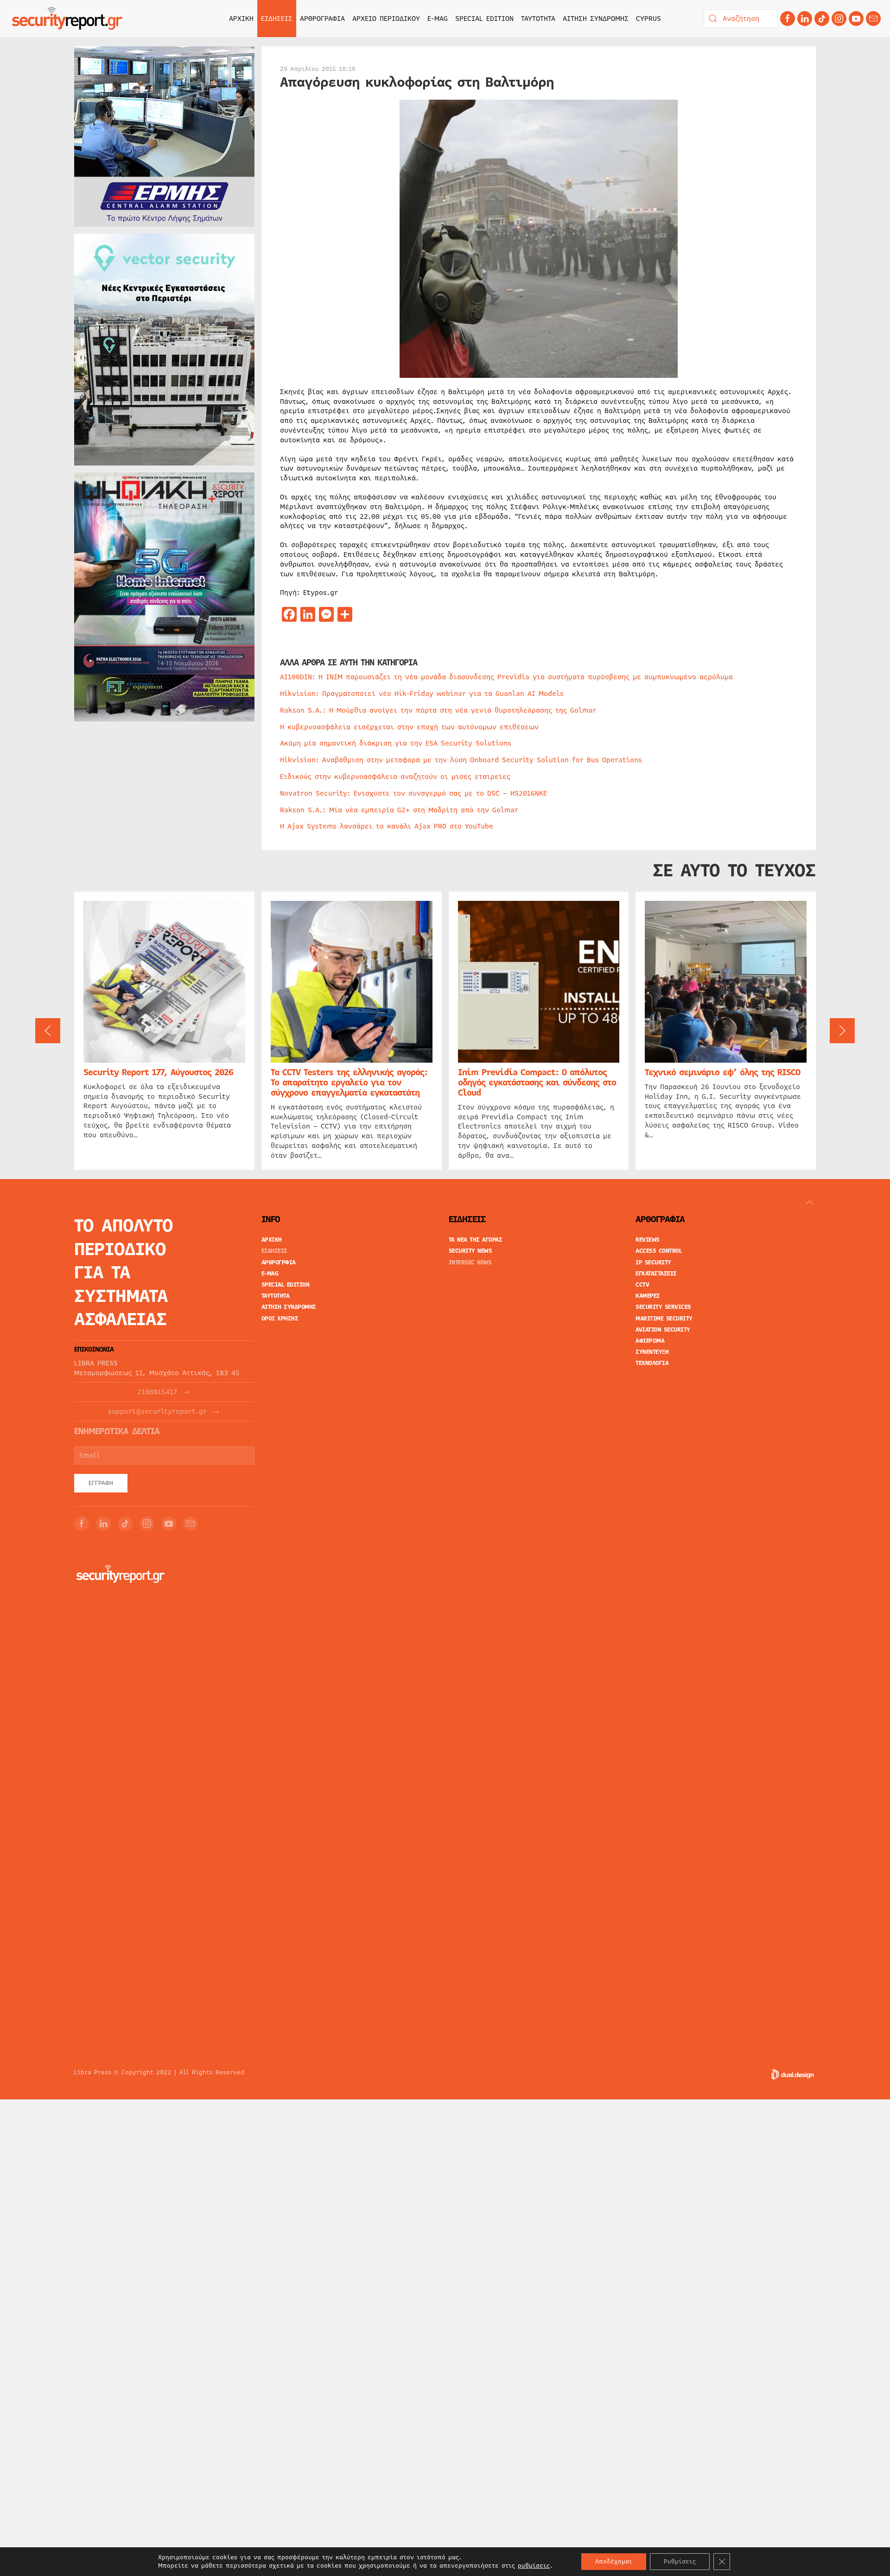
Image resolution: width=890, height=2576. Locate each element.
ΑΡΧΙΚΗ (241, 19)
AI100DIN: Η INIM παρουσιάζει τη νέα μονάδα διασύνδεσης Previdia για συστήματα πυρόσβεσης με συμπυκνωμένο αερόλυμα (506, 677)
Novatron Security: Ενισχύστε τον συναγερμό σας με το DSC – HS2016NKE (413, 793)
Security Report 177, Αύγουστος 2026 (158, 1072)
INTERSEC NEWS (470, 1262)
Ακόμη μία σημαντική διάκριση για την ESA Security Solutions (396, 743)
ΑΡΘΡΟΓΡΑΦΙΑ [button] (322, 19)
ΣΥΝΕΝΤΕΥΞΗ (652, 1352)
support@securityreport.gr (157, 1412)
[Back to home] (67, 19)
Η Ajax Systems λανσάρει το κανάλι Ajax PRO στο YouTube (387, 826)
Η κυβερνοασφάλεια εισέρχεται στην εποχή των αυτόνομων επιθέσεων (409, 727)
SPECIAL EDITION (484, 19)
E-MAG (438, 19)
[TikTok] (822, 19)
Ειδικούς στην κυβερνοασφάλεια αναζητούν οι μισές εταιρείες (395, 777)
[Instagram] (839, 19)
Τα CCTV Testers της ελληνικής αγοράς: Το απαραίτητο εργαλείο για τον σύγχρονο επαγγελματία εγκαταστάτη (349, 1083)
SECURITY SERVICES (663, 1307)
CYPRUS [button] (648, 19)
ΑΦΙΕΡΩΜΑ (650, 1341)
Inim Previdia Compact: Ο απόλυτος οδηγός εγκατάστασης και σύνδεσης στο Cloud (537, 1083)
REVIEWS (648, 1240)
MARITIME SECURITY (664, 1319)
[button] (48, 1031)
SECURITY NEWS (470, 1251)
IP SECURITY (653, 1262)
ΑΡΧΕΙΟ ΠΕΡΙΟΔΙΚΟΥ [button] (386, 19)
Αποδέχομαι (614, 2562)
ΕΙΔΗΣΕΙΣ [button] (277, 19)
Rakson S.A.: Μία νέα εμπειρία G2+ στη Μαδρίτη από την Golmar (399, 810)
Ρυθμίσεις (680, 2562)
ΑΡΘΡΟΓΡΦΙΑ (279, 1262)
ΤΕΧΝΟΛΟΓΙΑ (652, 1363)
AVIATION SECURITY (663, 1330)
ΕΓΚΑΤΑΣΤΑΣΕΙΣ (656, 1274)
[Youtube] (856, 19)
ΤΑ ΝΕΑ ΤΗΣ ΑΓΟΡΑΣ (476, 1240)
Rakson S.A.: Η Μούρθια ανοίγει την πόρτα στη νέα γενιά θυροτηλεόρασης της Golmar (438, 710)
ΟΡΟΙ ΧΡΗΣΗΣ (280, 1319)
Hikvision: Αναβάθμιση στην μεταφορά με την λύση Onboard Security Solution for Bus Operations (461, 760)
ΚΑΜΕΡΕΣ (648, 1296)
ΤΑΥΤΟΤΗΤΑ (538, 19)
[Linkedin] (805, 19)
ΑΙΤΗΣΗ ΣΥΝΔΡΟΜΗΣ (596, 19)
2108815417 (157, 1392)
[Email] (191, 1524)
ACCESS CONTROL (659, 1251)
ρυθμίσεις (534, 2566)
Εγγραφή (101, 1483)
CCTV (642, 1285)
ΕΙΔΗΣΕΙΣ (274, 1251)
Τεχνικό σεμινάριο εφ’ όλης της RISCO (722, 1072)
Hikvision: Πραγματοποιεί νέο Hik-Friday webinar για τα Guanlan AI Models (422, 694)
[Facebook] (788, 19)
